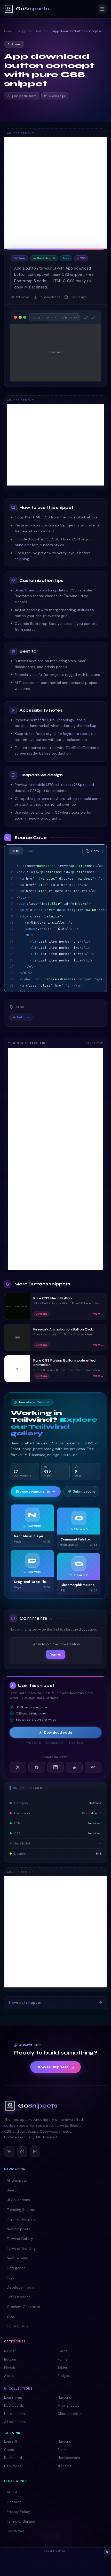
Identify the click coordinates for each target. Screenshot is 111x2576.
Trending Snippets (22, 2210)
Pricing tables (68, 2405)
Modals (10, 2367)
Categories (16, 2268)
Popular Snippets (21, 2219)
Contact (14, 2502)
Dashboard (13, 2458)
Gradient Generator (23, 2307)
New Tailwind (18, 2258)
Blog (10, 2316)
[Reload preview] (86, 317)
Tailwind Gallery (20, 2239)
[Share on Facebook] (37, 1767)
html (16, 851)
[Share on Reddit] (74, 1767)
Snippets (24, 31)
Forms (62, 2359)
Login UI (10, 2441)
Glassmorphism (70, 2414)
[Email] (35, 2152)
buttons (21, 1017)
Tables (63, 2367)
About (12, 2492)
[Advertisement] (55, 193)
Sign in (56, 1654)
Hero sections (15, 2414)
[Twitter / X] (22, 2152)
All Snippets (17, 2180)
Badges (64, 2376)
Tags (11, 2277)
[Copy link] (93, 1767)
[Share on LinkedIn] (56, 1767)
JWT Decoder (18, 2297)
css (30, 851)
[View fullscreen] (94, 317)
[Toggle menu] (102, 9)
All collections (15, 2422)
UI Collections (18, 2200)
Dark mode (13, 2466)
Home (8, 31)
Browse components (33, 1491)
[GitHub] (9, 2152)
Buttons (42, 31)
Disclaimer (15, 2531)
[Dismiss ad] (107, 2552)
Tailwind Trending (21, 2248)
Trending (65, 2466)
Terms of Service (21, 2521)
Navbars (64, 2397)
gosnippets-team (24, 96)
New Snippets (18, 2229)
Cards (62, 2351)
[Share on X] (18, 1767)
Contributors (18, 2326)
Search (13, 2190)
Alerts (9, 2376)
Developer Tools (20, 2287)
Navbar (10, 2351)
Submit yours (84, 1491)
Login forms (13, 2397)
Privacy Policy (18, 2512)
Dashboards (14, 2405)
